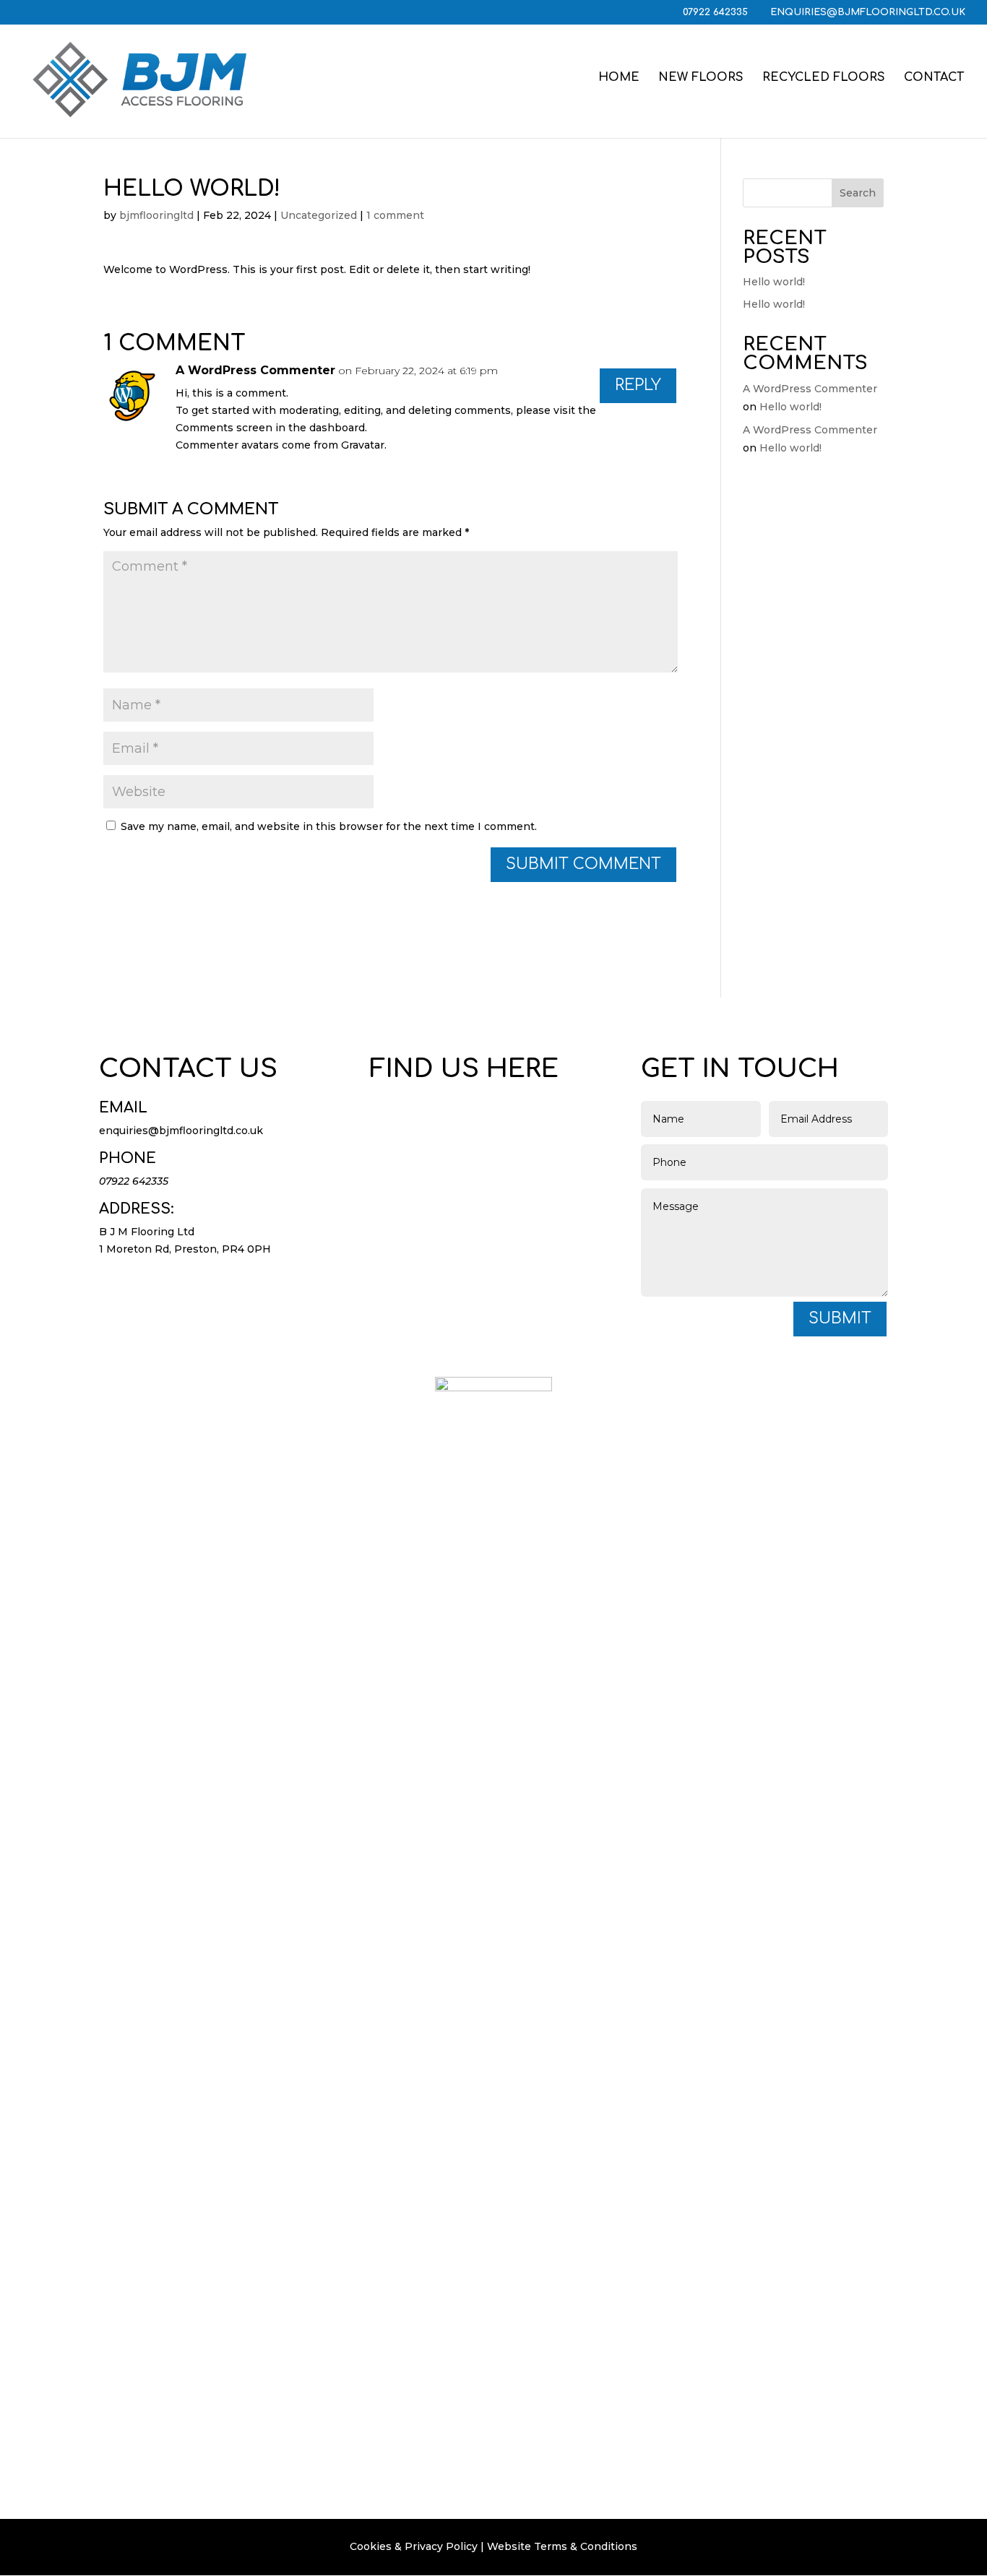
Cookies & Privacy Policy (414, 2546)
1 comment (395, 215)
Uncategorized (319, 215)
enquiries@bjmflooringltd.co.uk (181, 1131)
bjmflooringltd (156, 215)
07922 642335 (717, 12)
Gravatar (363, 445)
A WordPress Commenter (255, 370)
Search (858, 193)
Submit (840, 1318)
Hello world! (774, 282)
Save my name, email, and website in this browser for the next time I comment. (329, 826)
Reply (638, 385)
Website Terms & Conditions (562, 2546)
